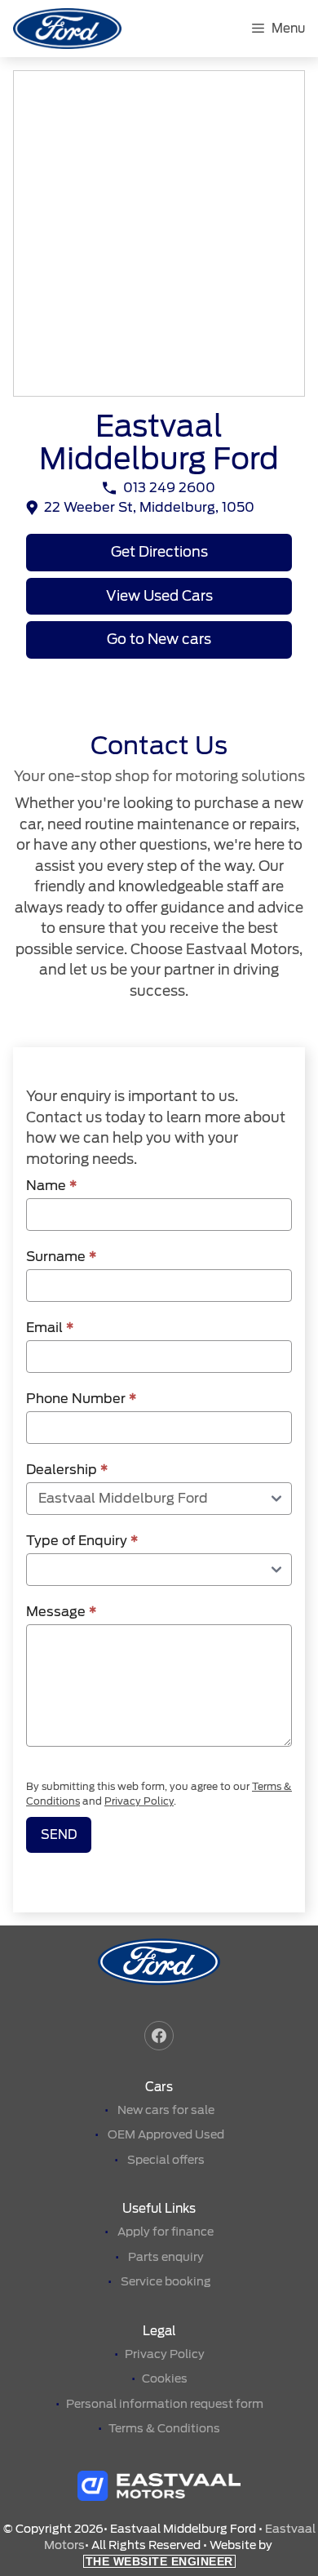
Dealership (67, 1470)
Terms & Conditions (164, 2428)
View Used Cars (159, 596)
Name (51, 1186)
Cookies (165, 2378)
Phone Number (81, 1399)
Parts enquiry (166, 2257)
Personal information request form (165, 2404)
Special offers (166, 2160)
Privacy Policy (139, 1801)
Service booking (166, 2281)
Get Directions (159, 552)
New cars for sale (166, 2110)
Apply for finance (166, 2232)
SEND (59, 1835)
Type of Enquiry (82, 1541)
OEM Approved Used (166, 2134)
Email (50, 1328)
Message (61, 1612)
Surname (61, 1257)
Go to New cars (159, 639)
